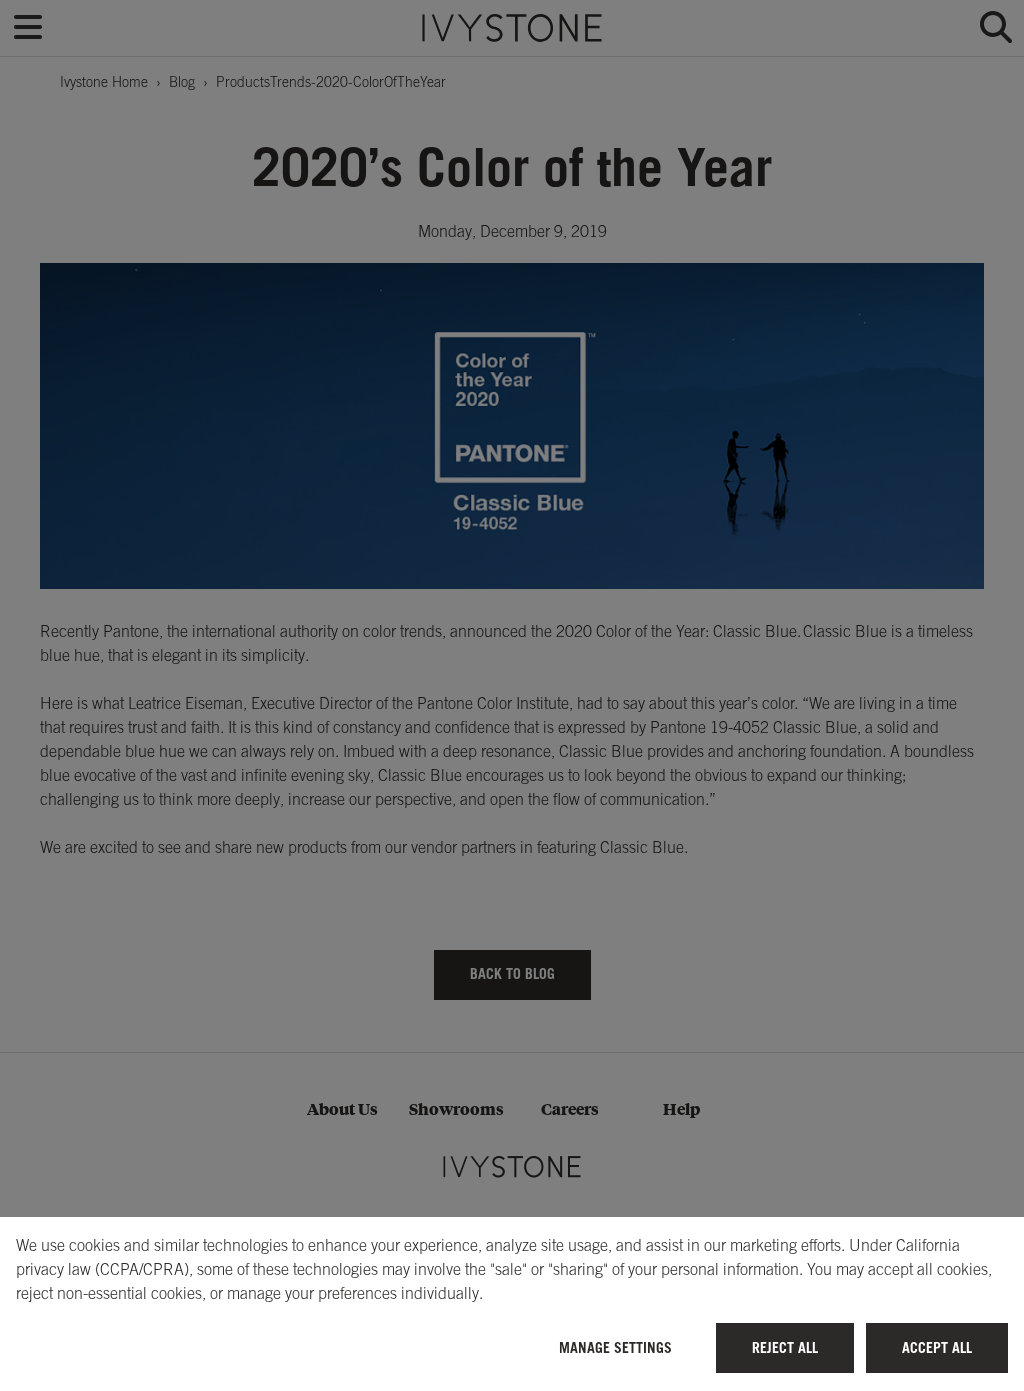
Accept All (937, 1347)
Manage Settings (615, 1347)
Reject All (785, 1347)
